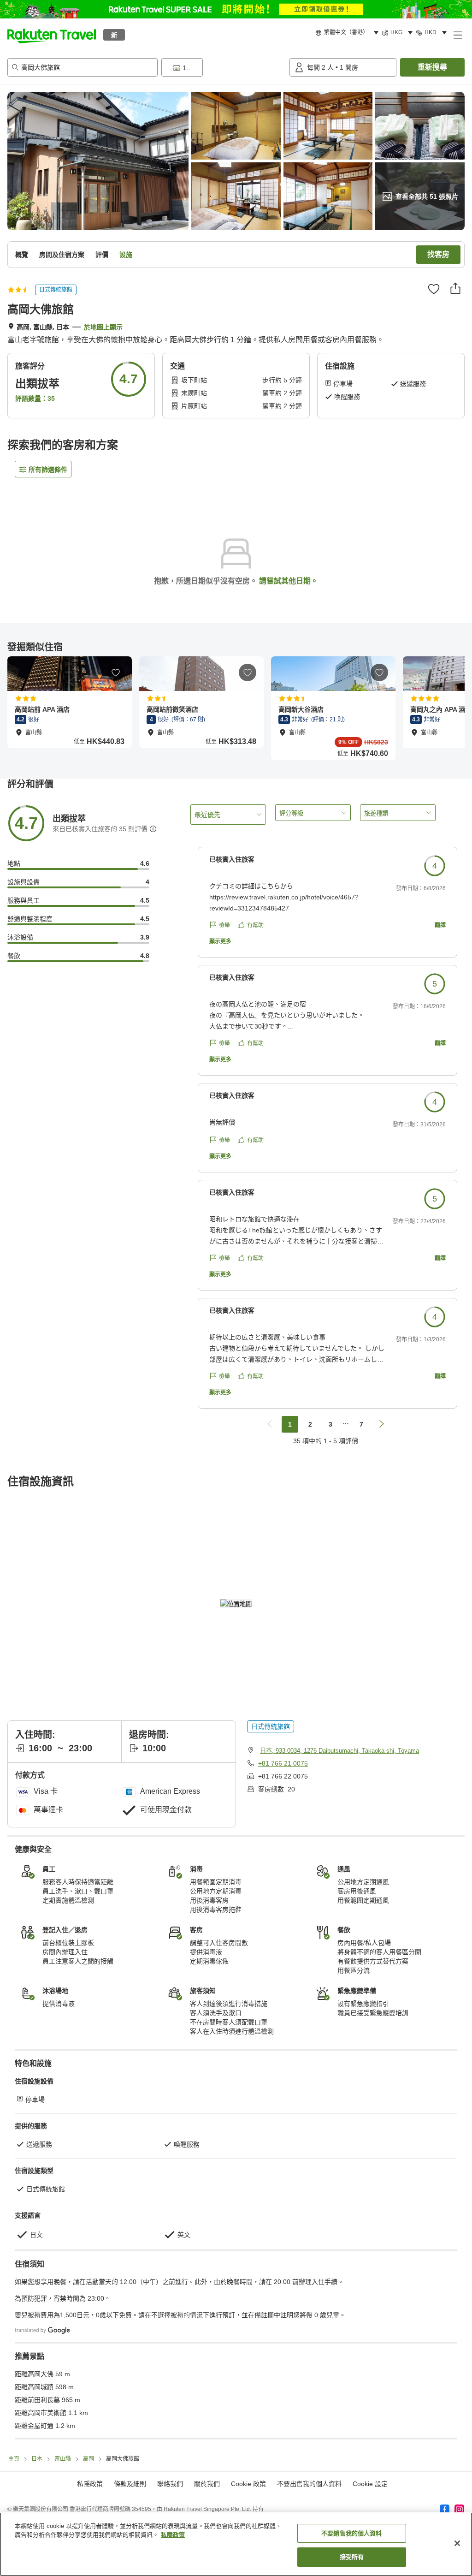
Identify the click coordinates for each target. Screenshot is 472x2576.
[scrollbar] (236, 708)
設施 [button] (126, 255)
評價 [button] (102, 255)
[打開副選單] (457, 35)
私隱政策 (173, 2535)
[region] (236, 2544)
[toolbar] (224, 67)
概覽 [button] (22, 255)
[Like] (434, 289)
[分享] (455, 288)
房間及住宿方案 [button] (62, 255)
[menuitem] (348, 33)
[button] (52, 35)
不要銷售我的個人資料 (351, 2533)
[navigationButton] (270, 1424)
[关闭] (457, 2543)
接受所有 (352, 2557)
